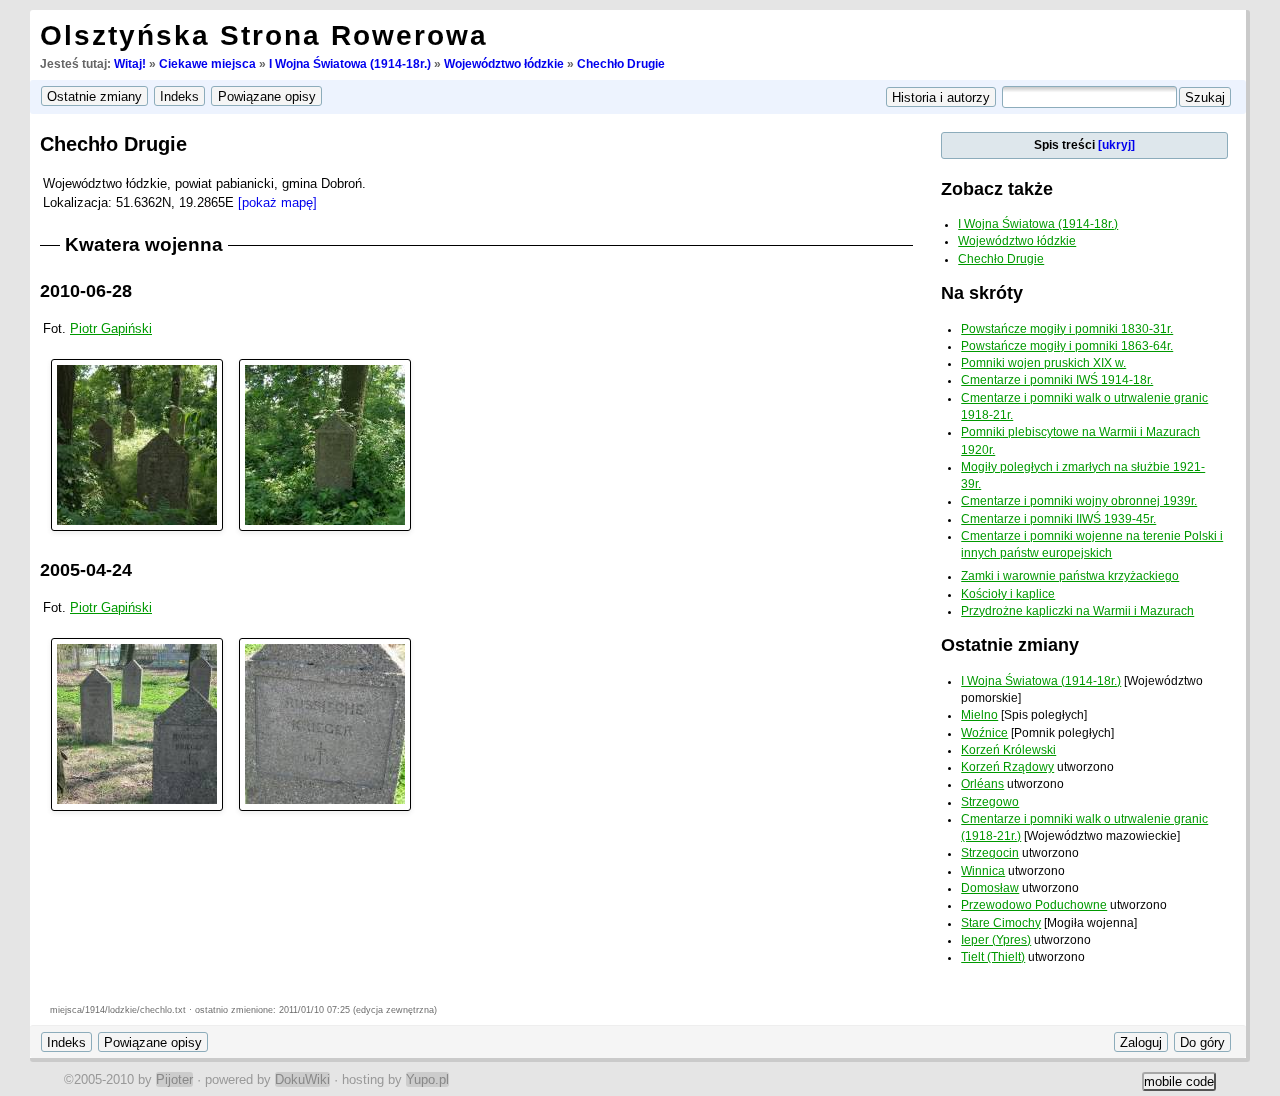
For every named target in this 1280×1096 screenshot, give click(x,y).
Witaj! (130, 64)
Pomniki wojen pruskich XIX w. (1043, 363)
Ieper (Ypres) (996, 940)
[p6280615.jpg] (137, 444)
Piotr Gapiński (111, 328)
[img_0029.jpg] (325, 723)
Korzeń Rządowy (1007, 767)
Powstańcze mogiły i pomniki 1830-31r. (1067, 329)
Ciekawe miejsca (207, 64)
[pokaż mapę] (277, 202)
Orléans (982, 784)
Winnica (983, 871)
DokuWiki (302, 1079)
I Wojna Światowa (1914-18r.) (350, 64)
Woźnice (984, 733)
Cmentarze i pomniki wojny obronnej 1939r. (1079, 501)
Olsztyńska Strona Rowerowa (264, 35)
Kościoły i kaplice (1008, 594)
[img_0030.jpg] (137, 723)
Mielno (979, 715)
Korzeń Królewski (1008, 750)
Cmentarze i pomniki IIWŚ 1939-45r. (1058, 519)
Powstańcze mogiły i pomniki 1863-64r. (1067, 346)
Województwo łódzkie (504, 64)
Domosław (990, 888)
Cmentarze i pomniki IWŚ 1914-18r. (1057, 380)
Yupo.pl (427, 1079)
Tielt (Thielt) (993, 957)
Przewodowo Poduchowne (1034, 905)
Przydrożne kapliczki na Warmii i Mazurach (1077, 611)
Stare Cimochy (1001, 923)
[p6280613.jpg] (325, 444)
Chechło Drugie (621, 64)
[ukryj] (1116, 145)
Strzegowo (990, 802)
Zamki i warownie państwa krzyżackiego (1070, 576)
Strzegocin (990, 853)
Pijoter (174, 1079)
